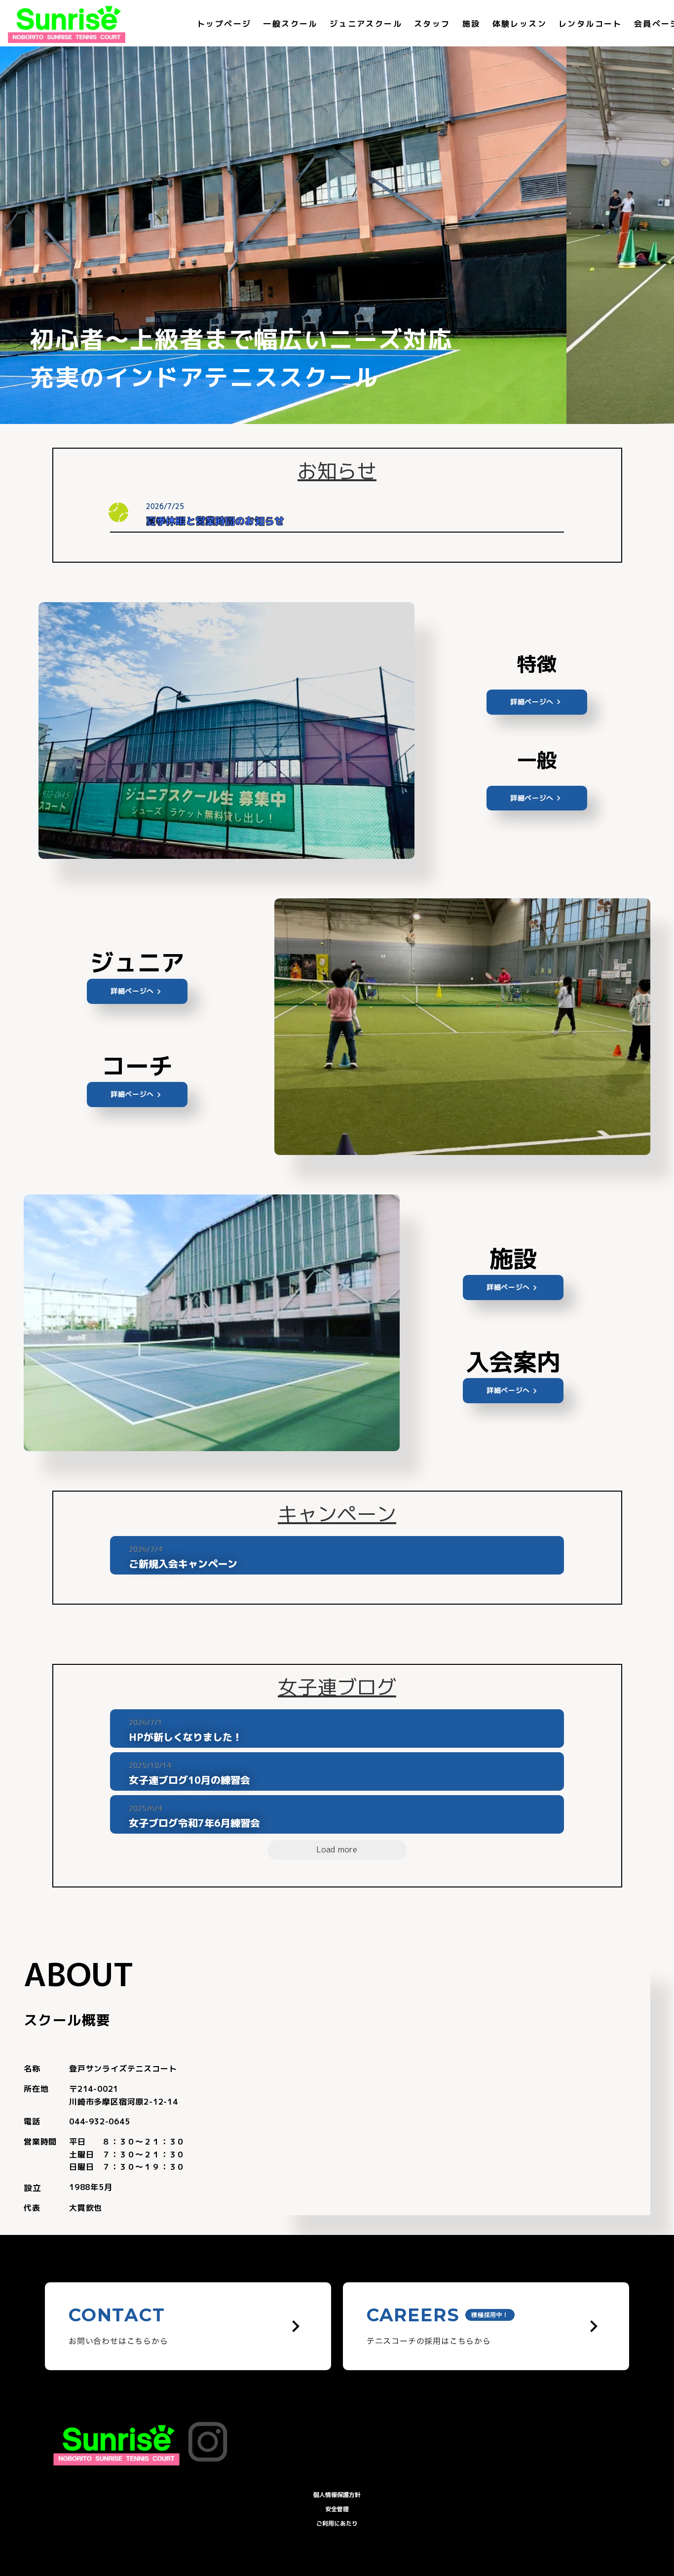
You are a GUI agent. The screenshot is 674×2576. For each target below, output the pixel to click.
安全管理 (337, 2509)
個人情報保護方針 (337, 2495)
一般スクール (290, 24)
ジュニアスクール (366, 24)
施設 (471, 24)
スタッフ (432, 24)
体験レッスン (520, 24)
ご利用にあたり (337, 2523)
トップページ (224, 24)
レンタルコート (590, 24)
